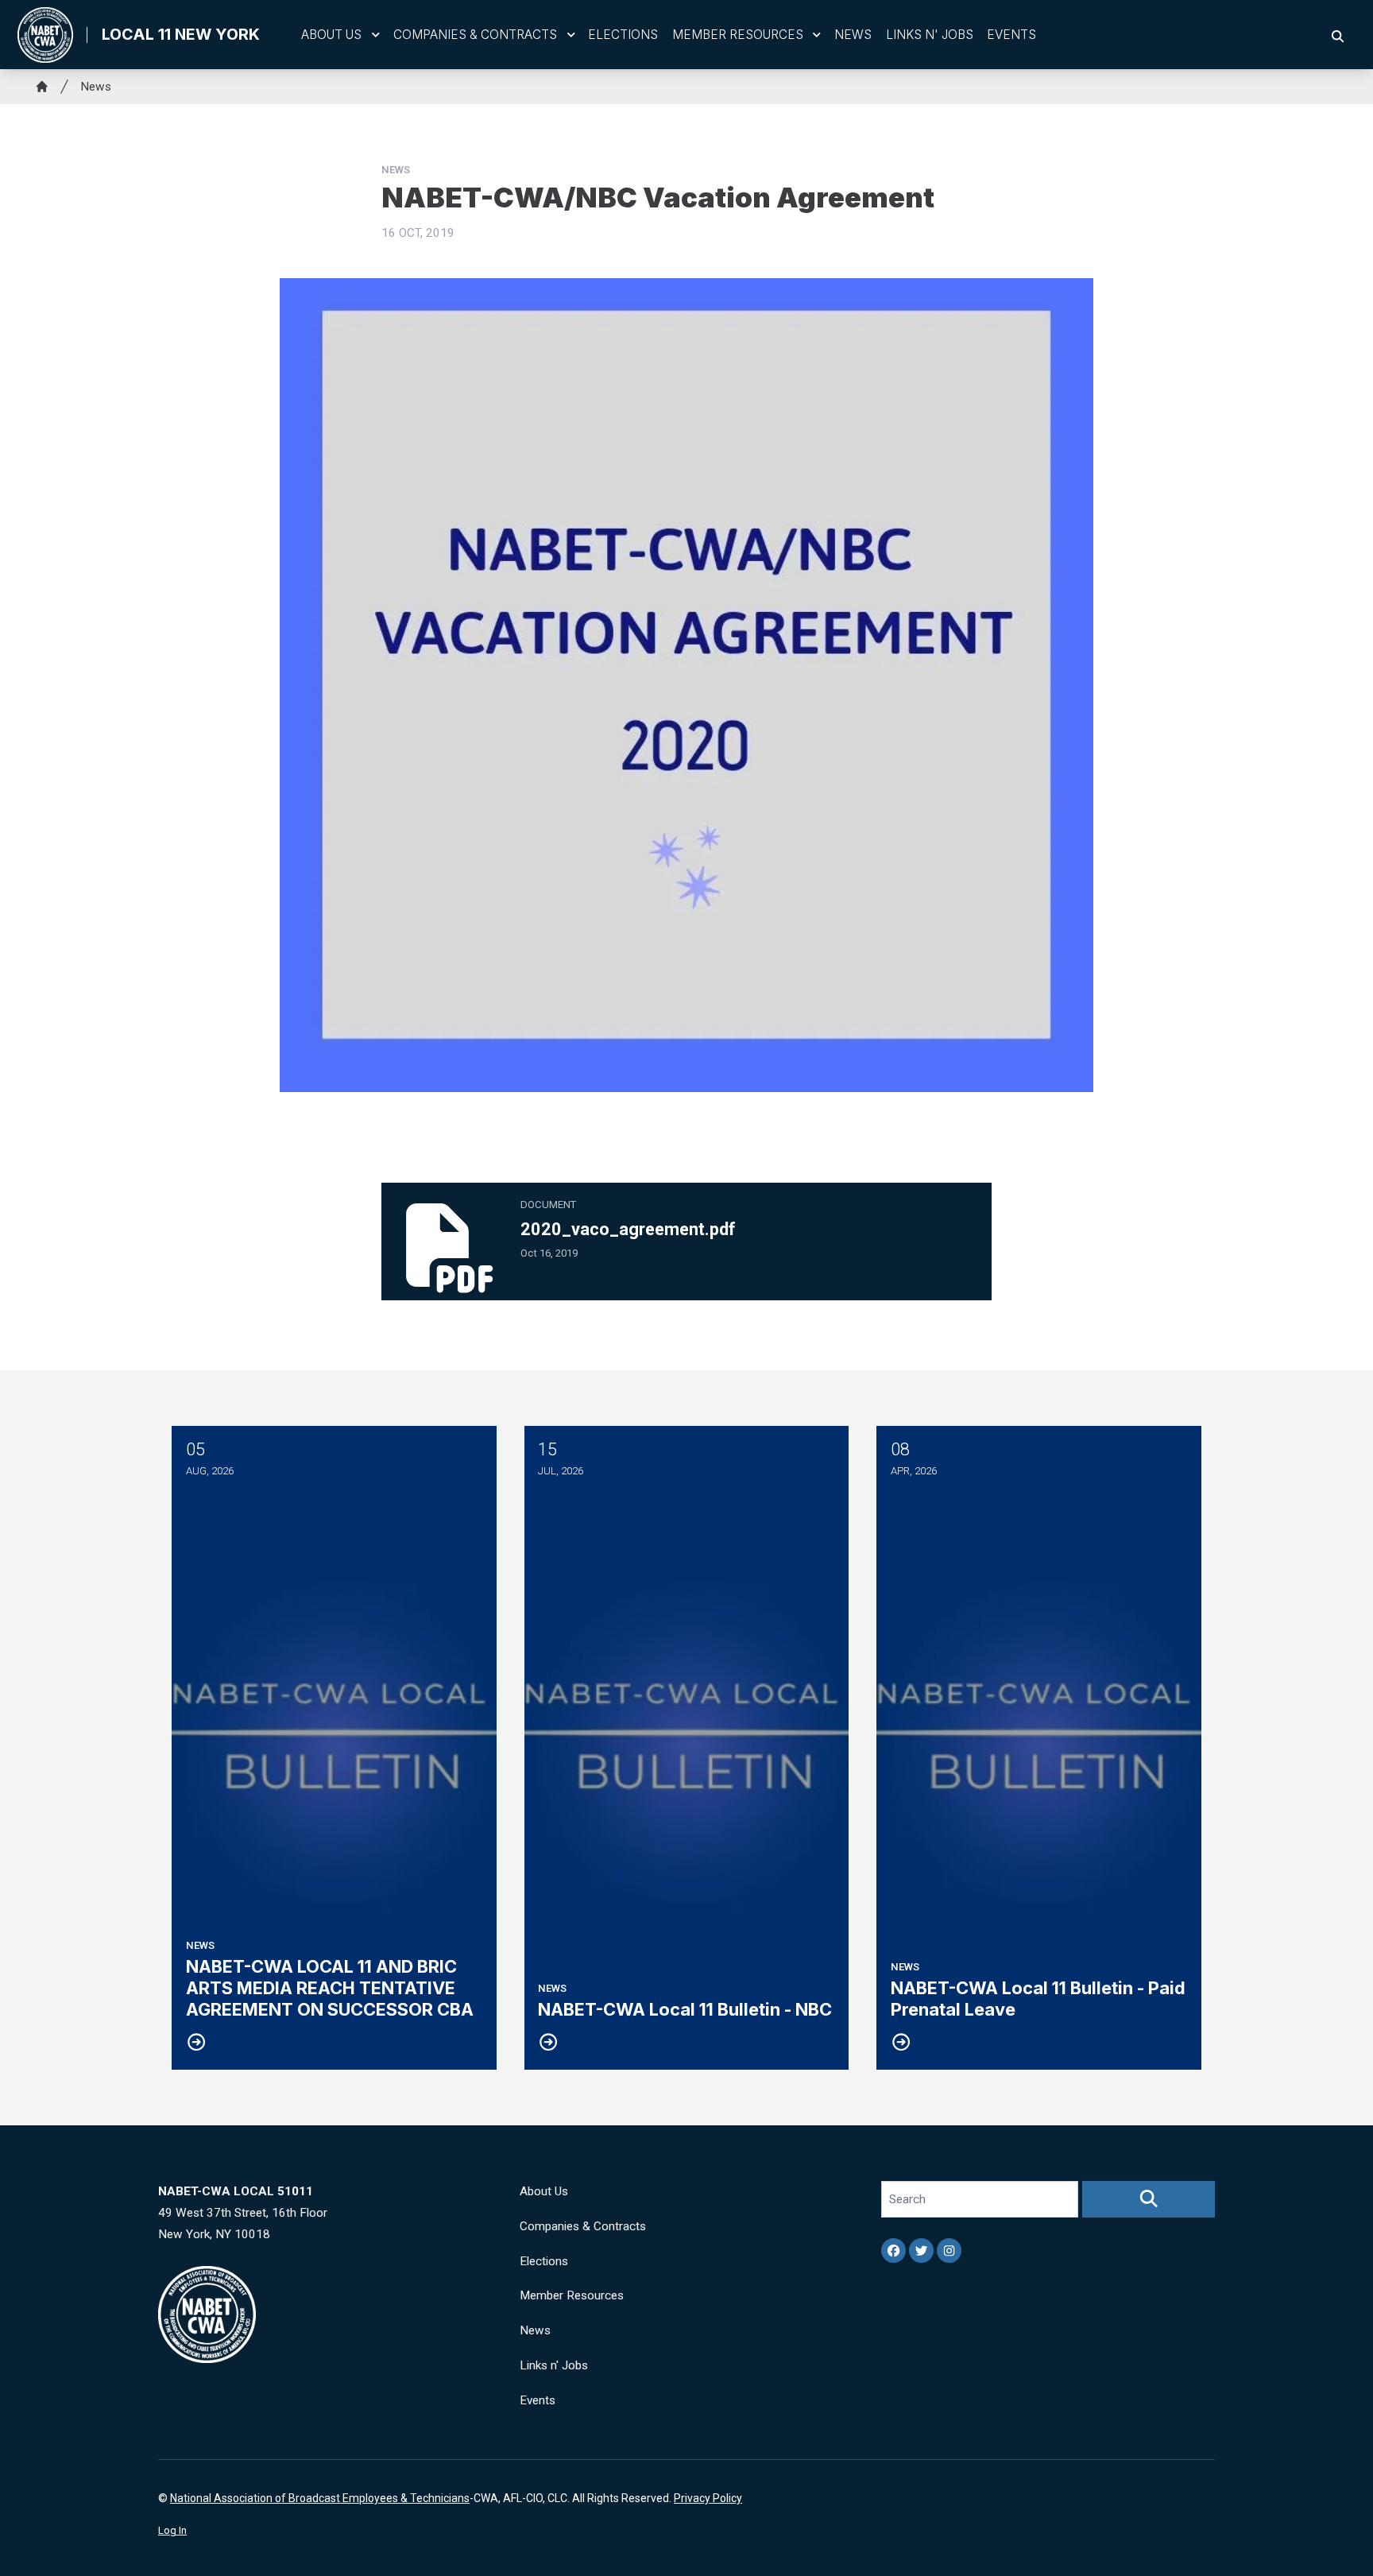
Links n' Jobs (930, 35)
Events (1011, 35)
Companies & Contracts (475, 35)
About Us (331, 35)
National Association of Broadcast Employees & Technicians (320, 2498)
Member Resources (738, 35)
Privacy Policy (708, 2498)
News (853, 35)
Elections (623, 35)
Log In (172, 2530)
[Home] (42, 87)
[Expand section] (376, 35)
